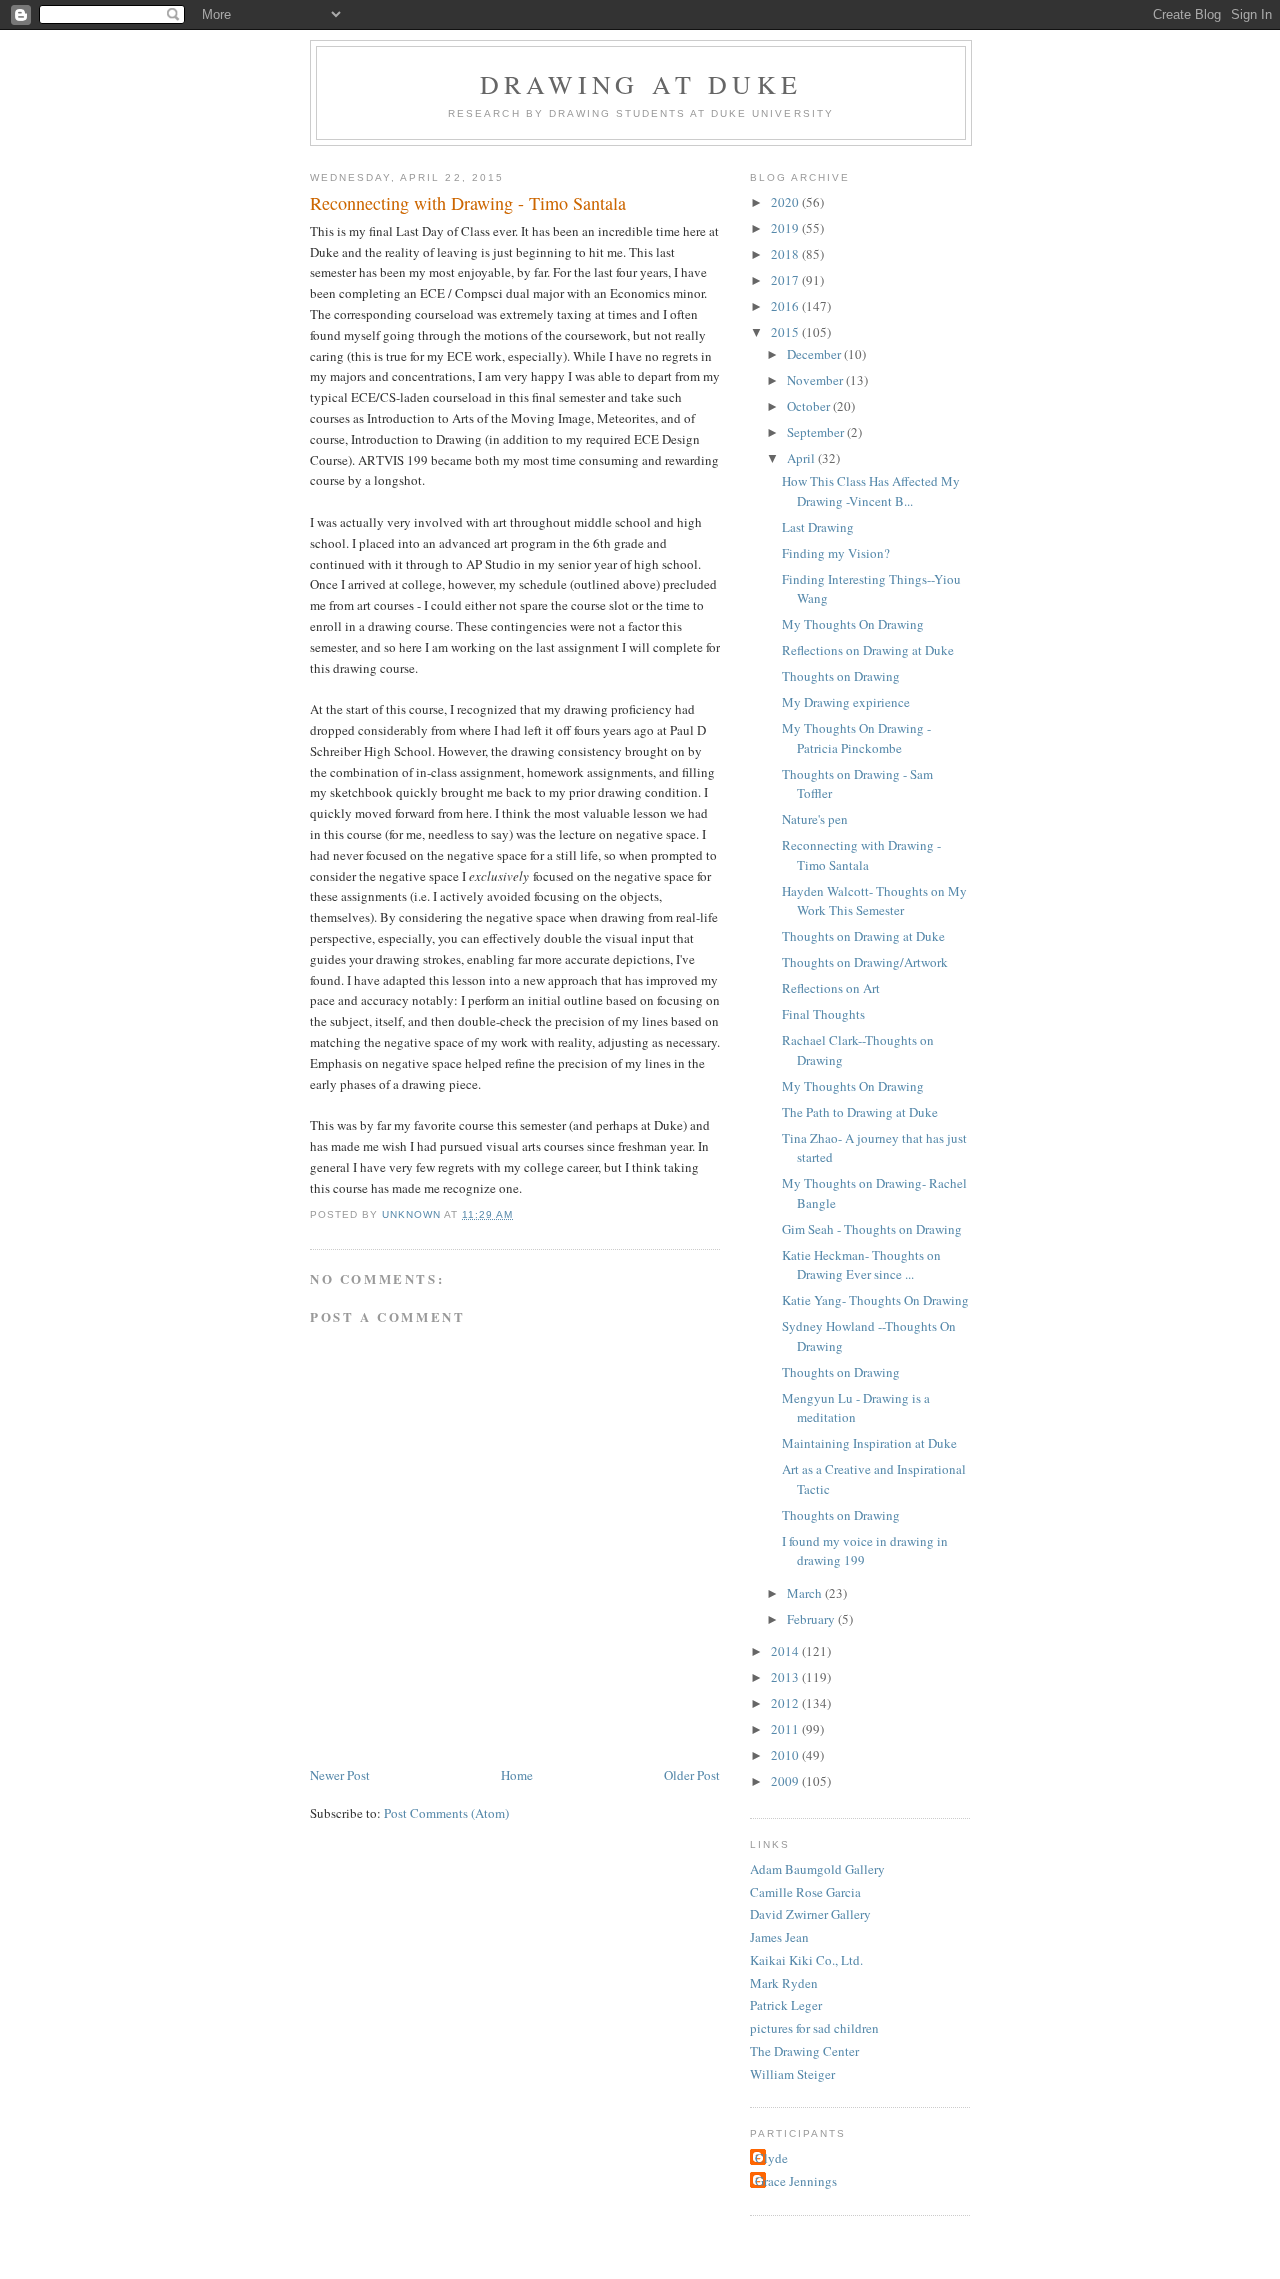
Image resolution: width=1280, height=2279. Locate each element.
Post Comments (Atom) (446, 1813)
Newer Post (340, 1775)
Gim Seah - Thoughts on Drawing (872, 1229)
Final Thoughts (823, 1014)
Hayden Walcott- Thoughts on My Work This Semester (874, 901)
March (806, 1593)
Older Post (692, 1775)
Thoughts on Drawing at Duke (863, 936)
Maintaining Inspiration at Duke (869, 1443)
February (812, 1619)
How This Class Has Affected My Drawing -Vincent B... (871, 491)
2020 (786, 202)
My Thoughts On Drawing (853, 624)
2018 (786, 254)
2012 (786, 1703)
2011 (786, 1729)
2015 (786, 332)
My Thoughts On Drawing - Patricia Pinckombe (856, 738)
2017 (786, 280)
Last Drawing (818, 527)
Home (517, 1775)
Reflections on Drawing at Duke (868, 650)
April (802, 458)
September (817, 432)
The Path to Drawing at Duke (860, 1112)
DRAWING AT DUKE (641, 84)
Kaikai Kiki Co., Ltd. (806, 1960)
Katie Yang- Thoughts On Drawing (875, 1300)
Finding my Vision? (836, 553)
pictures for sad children (814, 2028)
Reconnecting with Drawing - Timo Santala (861, 855)
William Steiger (792, 2074)
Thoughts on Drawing (841, 676)
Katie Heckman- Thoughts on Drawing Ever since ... (861, 1265)
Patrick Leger (786, 2005)
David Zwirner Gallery (810, 1914)
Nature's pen (815, 819)
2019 (786, 228)
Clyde (771, 2158)
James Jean (779, 1937)
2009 (786, 1781)
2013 (786, 1677)
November (816, 380)
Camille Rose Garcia (805, 1892)
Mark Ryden (784, 1983)
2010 (786, 1755)
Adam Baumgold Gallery (817, 1869)
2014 (786, 1651)
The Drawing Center (804, 2051)
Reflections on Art (831, 988)
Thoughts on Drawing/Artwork (865, 962)
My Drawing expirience (846, 702)
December (815, 354)
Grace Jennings (796, 2181)
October (810, 406)
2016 (786, 306)
